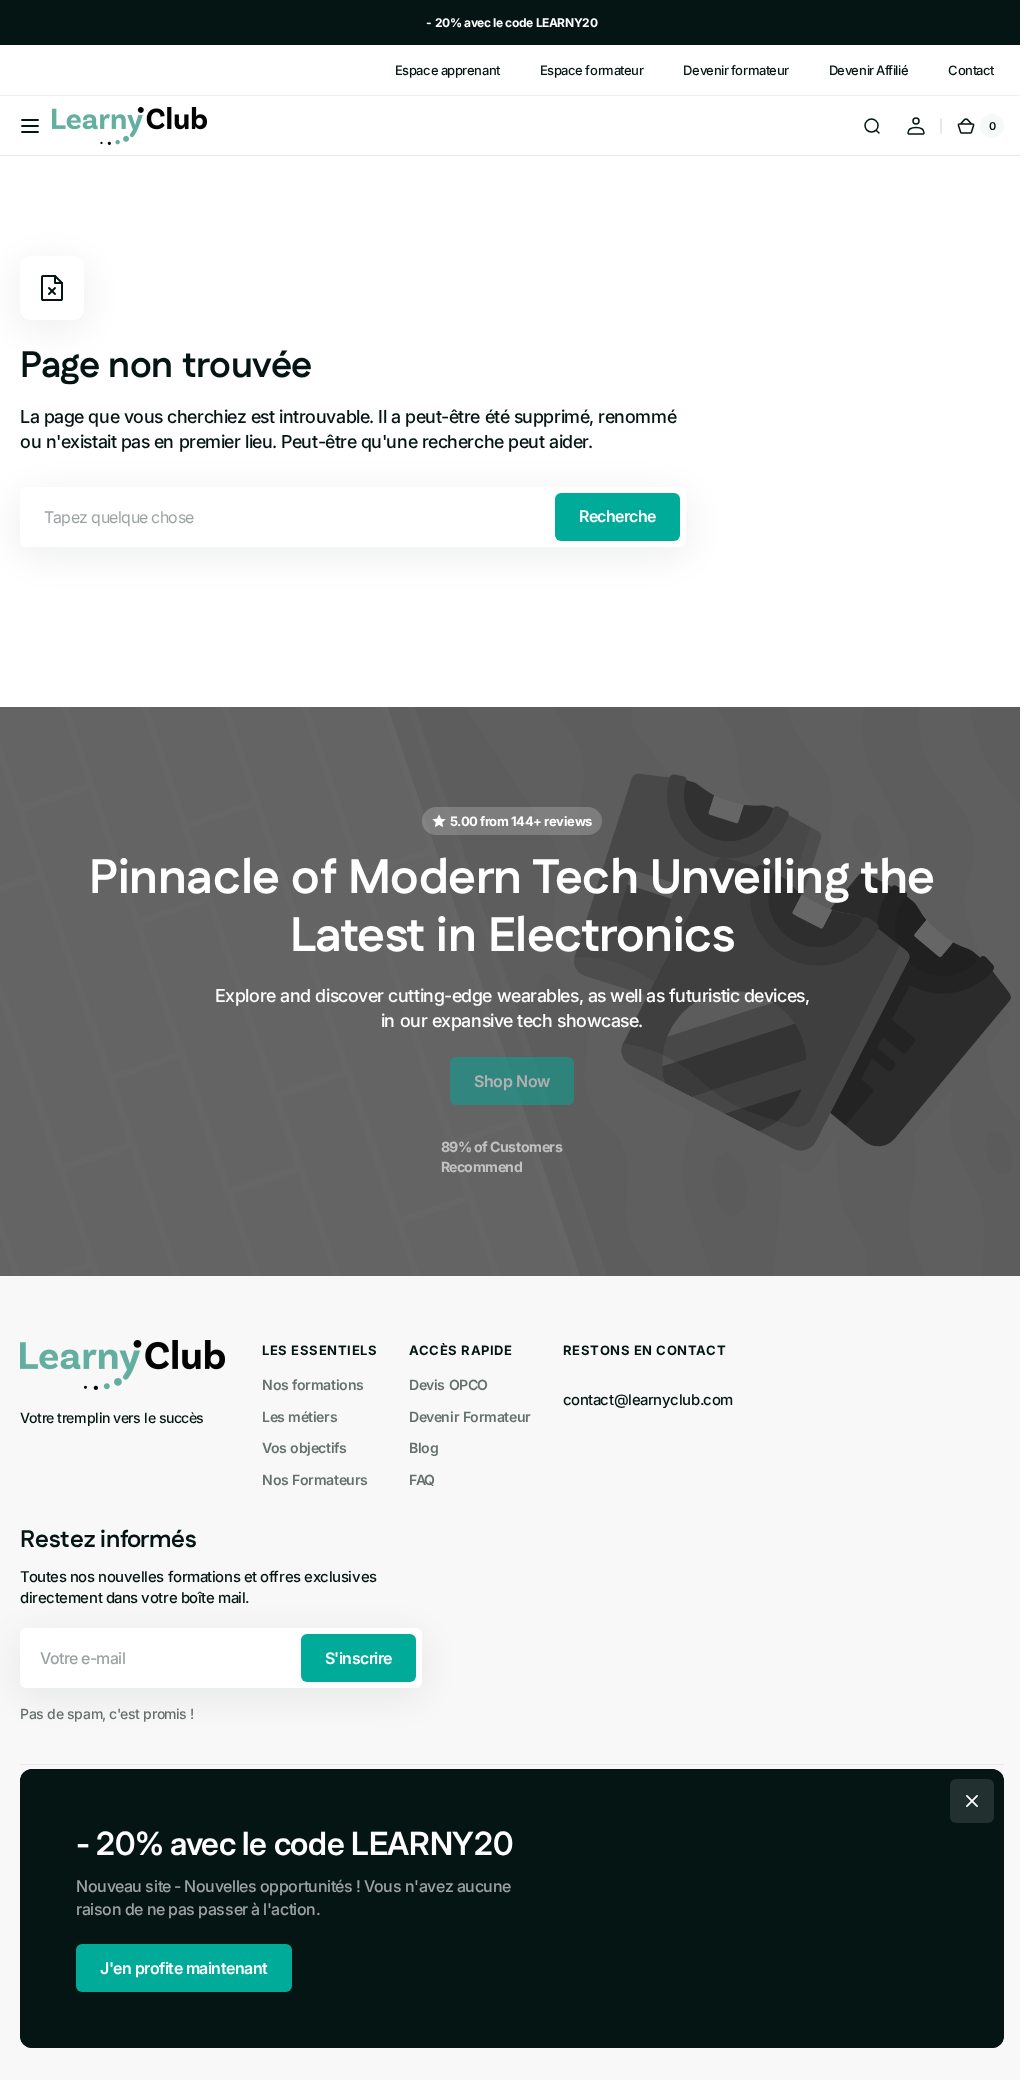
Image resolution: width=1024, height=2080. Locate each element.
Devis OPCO (448, 1384)
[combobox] (353, 517)
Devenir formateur (735, 70)
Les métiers (299, 1416)
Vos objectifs (304, 1447)
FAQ (422, 1479)
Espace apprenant (447, 70)
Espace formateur (592, 70)
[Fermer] (965, 1801)
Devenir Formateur (469, 1416)
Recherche (617, 516)
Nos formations (313, 1384)
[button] (30, 126)
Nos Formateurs (315, 1479)
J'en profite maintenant (177, 1968)
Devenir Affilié (868, 70)
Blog (423, 1447)
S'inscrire (358, 1658)
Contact (971, 70)
